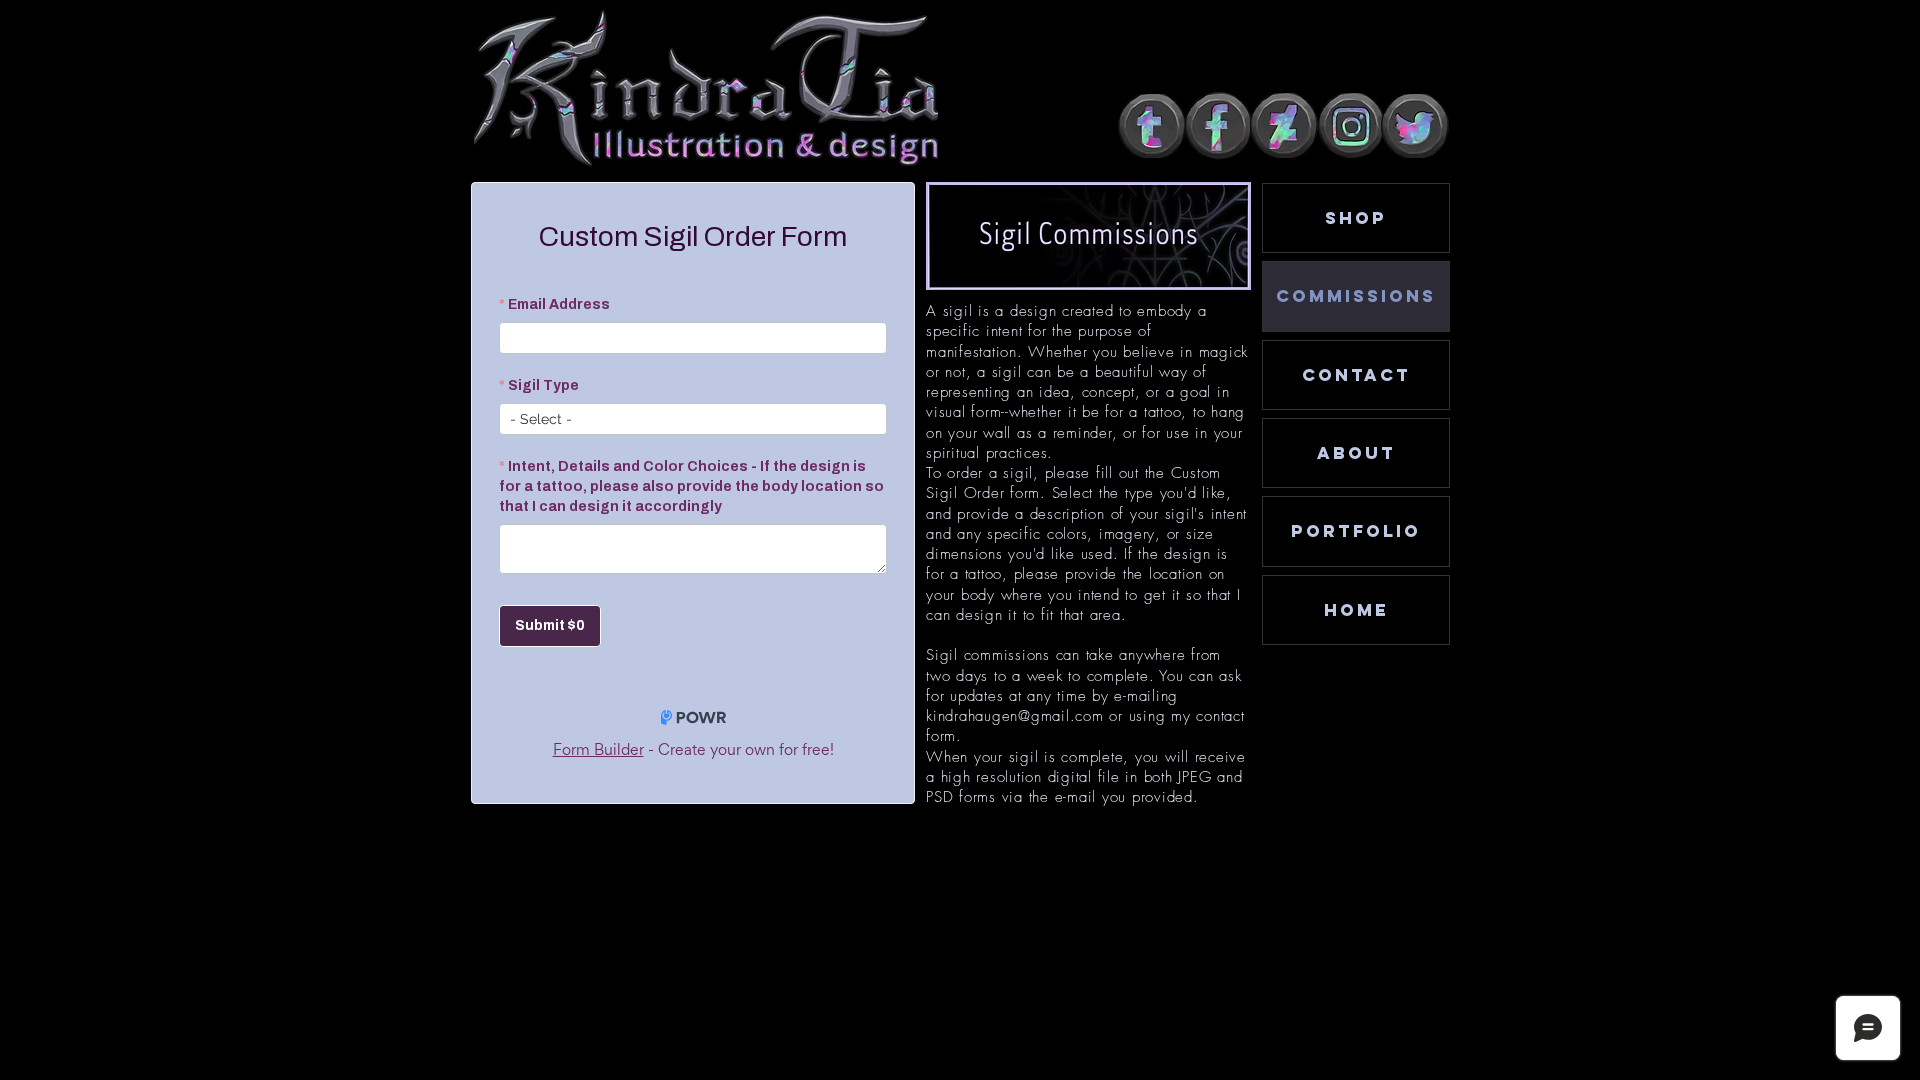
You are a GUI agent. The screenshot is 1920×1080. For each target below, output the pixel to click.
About (1356, 453)
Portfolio (1356, 531)
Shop (1356, 218)
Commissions (1356, 296)
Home (1356, 610)
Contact (1356, 375)
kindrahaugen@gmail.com (1015, 716)
